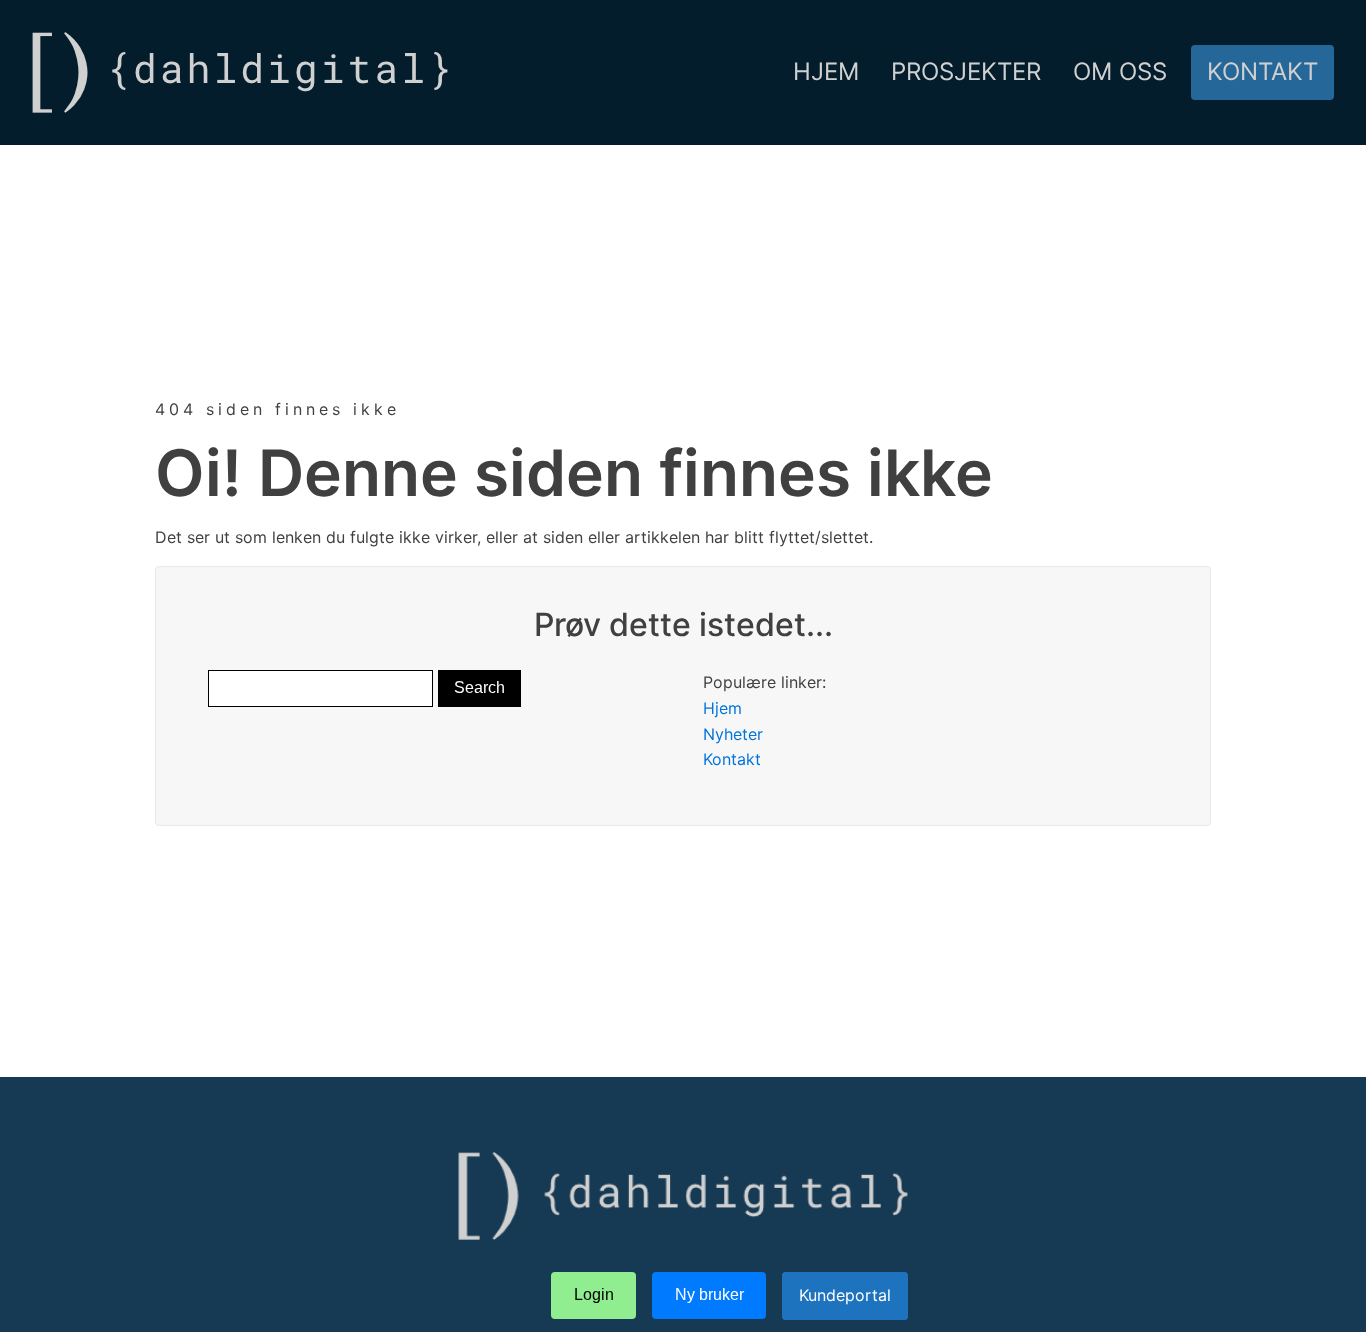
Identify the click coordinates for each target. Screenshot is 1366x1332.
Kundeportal (845, 1295)
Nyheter (733, 734)
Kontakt (1262, 71)
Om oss (1120, 71)
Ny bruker (709, 1294)
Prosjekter (966, 71)
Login (594, 1294)
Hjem (826, 71)
